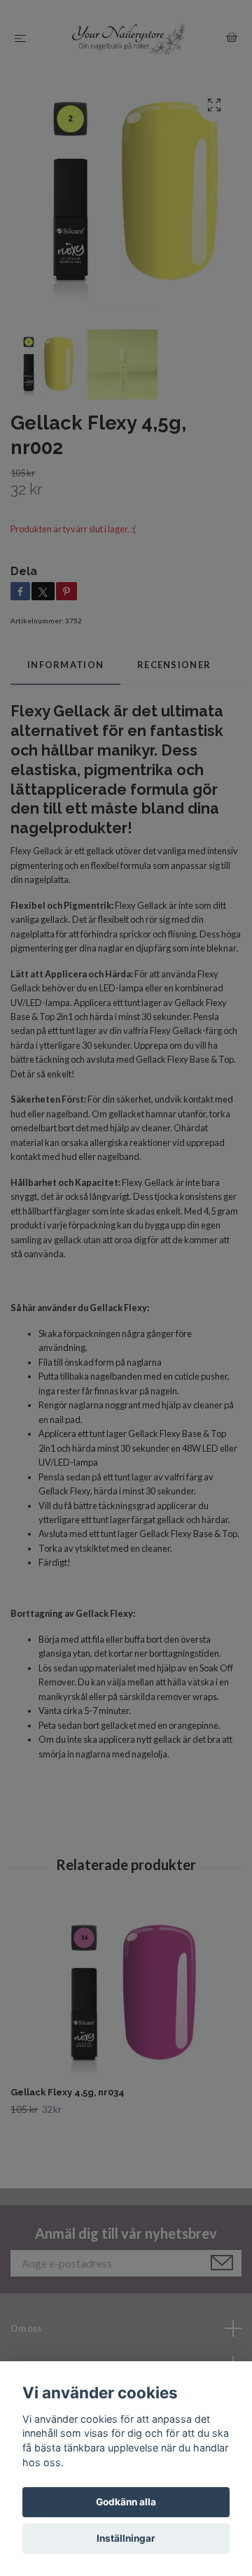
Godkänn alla (126, 2502)
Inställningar (126, 2538)
